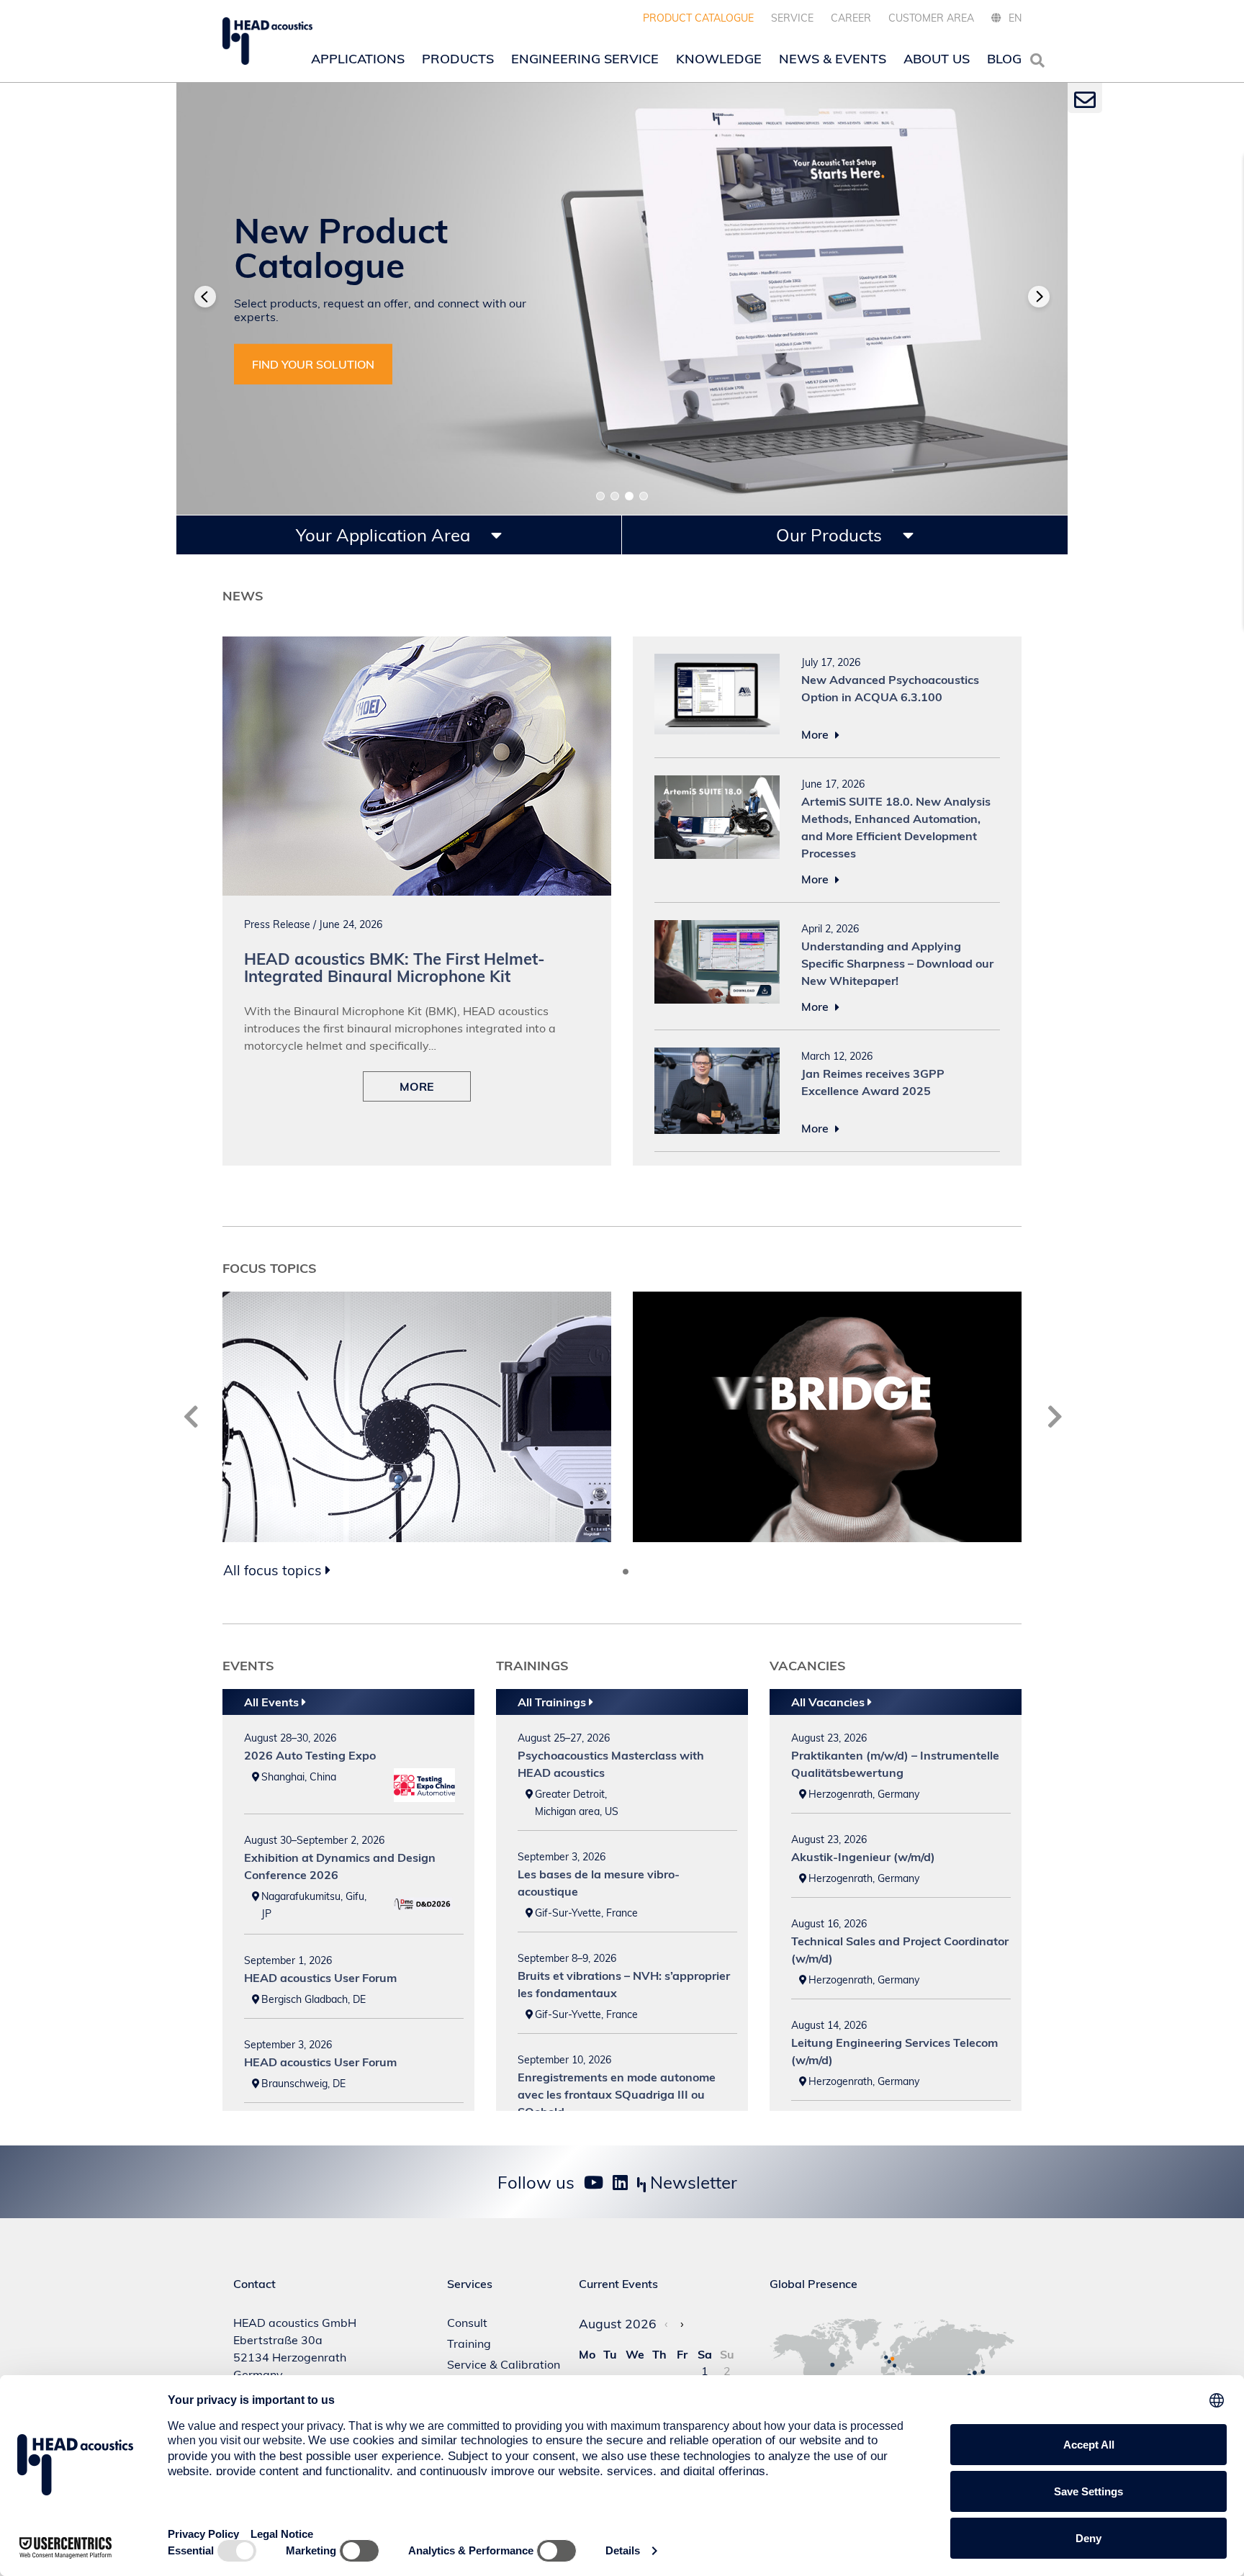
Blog (1004, 59)
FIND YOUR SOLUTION (313, 364)
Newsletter (691, 2182)
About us (937, 59)
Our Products (831, 535)
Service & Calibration (504, 2364)
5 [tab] (637, 1572)
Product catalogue (698, 18)
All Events (273, 1702)
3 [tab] (629, 496)
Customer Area (931, 18)
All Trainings (553, 1702)
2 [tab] (615, 496)
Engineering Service (585, 59)
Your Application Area (385, 535)
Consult (467, 2323)
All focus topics (274, 1570)
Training (469, 2343)
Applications (358, 59)
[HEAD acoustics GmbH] (267, 41)
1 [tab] (600, 496)
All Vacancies (829, 1702)
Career (851, 18)
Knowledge (719, 59)
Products (458, 59)
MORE (417, 1086)
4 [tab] (644, 496)
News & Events (833, 59)
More (816, 734)
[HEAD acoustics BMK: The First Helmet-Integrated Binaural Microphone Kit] (417, 645)
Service (792, 18)
